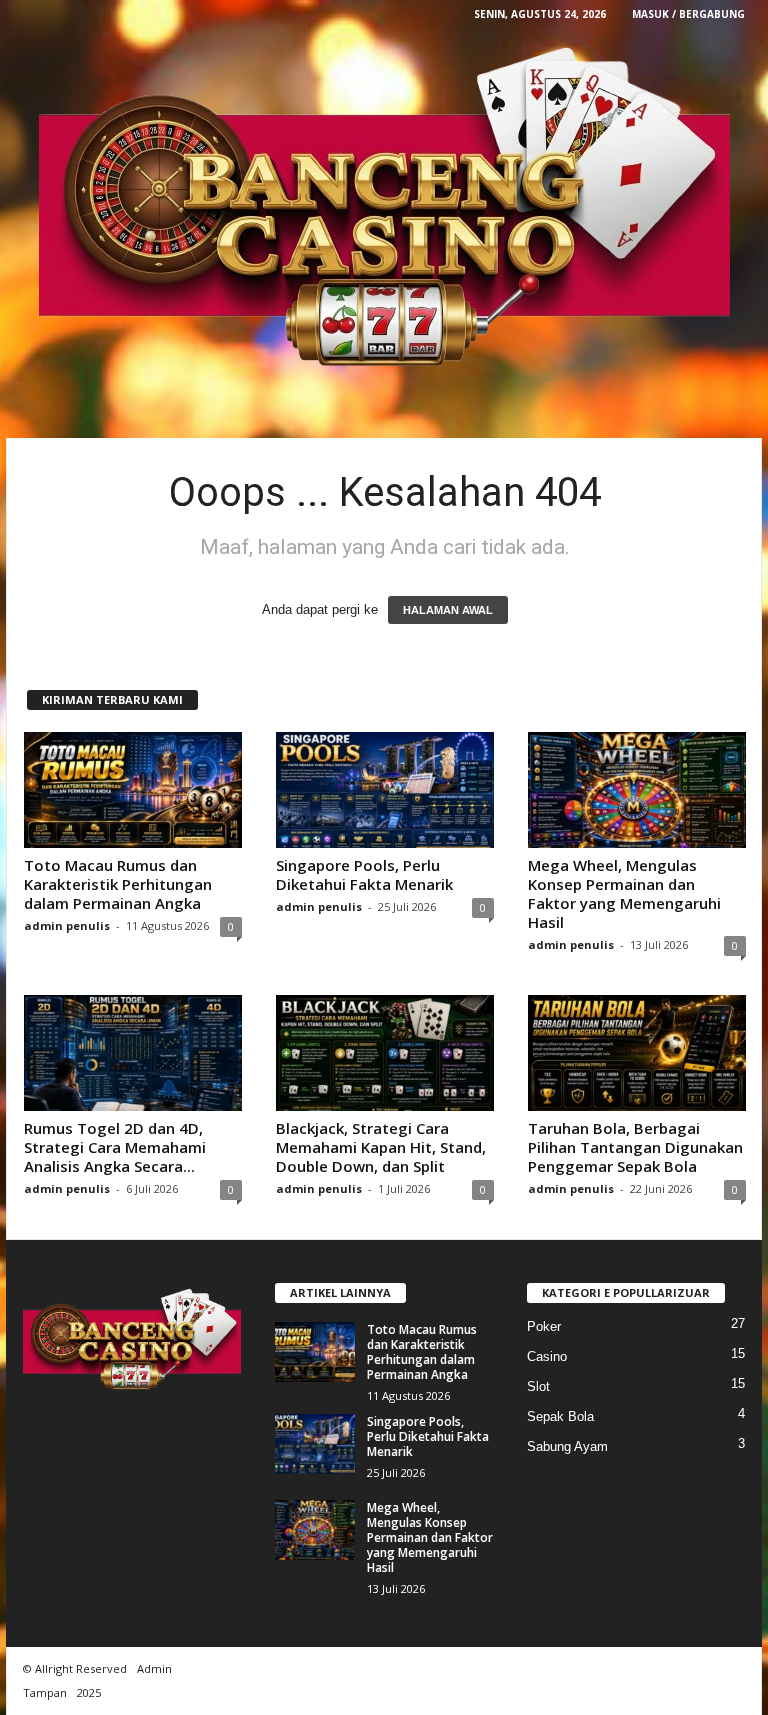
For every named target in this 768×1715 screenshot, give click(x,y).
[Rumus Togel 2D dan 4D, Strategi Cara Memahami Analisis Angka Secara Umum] (133, 1053)
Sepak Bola (560, 1416)
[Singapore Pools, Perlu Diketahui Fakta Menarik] (385, 790)
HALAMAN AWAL (448, 610)
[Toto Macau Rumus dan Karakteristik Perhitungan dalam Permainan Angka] (133, 790)
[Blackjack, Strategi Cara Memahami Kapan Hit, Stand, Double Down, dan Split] (385, 1053)
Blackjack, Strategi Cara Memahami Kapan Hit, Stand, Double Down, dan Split (381, 1147)
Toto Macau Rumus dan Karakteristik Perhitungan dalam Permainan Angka (118, 884)
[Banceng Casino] (384, 209)
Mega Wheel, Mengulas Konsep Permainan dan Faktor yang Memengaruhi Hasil (624, 893)
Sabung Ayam (567, 1446)
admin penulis (67, 925)
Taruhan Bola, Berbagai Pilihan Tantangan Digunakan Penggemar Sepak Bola (635, 1147)
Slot (538, 1386)
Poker (544, 1326)
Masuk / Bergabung (688, 14)
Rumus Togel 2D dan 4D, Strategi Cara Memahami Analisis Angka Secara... (115, 1147)
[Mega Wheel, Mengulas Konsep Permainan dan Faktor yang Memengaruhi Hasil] (637, 790)
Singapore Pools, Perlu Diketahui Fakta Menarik (364, 874)
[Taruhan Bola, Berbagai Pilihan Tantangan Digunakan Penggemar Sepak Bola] (637, 1053)
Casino (547, 1356)
